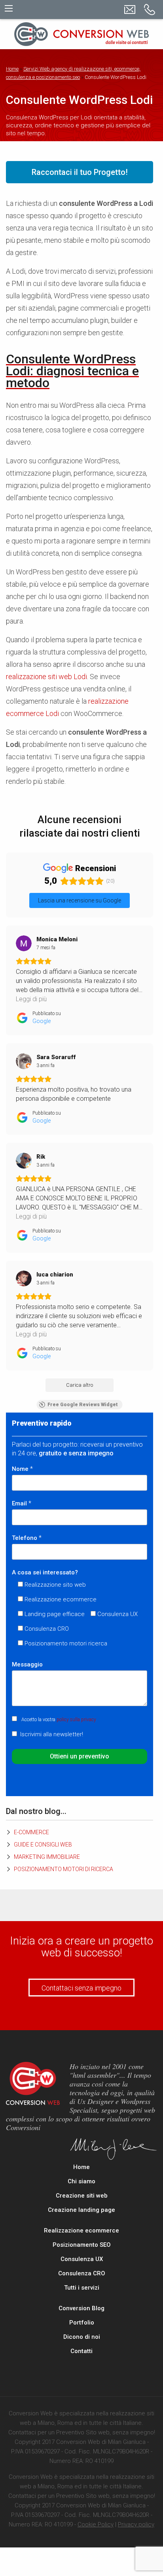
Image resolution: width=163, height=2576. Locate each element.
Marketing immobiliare (47, 1857)
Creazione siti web (82, 2196)
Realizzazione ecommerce (81, 2230)
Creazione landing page (81, 2210)
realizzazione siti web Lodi (46, 677)
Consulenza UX (82, 2259)
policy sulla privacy (76, 1720)
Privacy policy (136, 2524)
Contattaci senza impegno (81, 1988)
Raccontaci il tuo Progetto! (80, 172)
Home (12, 69)
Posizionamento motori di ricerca (63, 1869)
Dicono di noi (82, 2337)
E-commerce (31, 1832)
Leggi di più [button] (31, 999)
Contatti (81, 2351)
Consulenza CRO (82, 2273)
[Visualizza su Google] (24, 943)
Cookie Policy (96, 2524)
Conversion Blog (81, 2308)
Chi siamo (81, 2181)
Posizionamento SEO (82, 2245)
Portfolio (82, 2323)
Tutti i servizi (82, 2288)
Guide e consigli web (43, 1845)
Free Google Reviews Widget (83, 1405)
